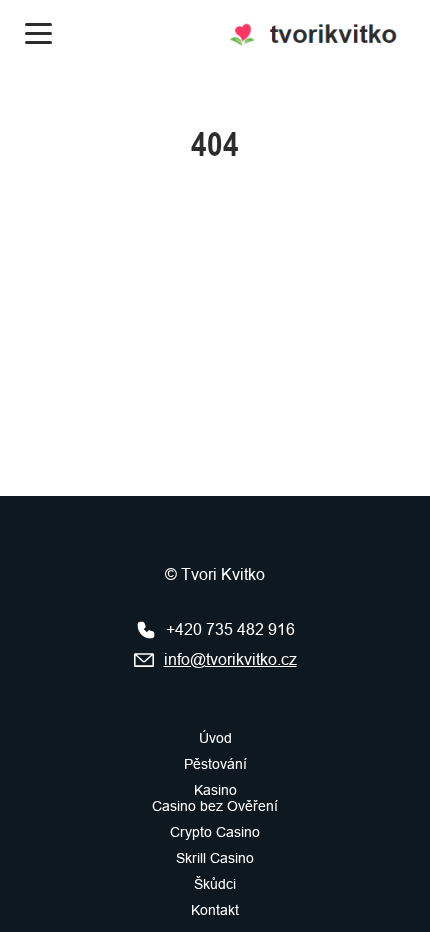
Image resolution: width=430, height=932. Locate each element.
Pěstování (215, 764)
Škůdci (215, 884)
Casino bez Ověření (215, 806)
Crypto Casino (215, 832)
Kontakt (215, 910)
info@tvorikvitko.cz (230, 659)
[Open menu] (38, 33)
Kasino (215, 790)
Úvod (215, 738)
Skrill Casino (215, 858)
